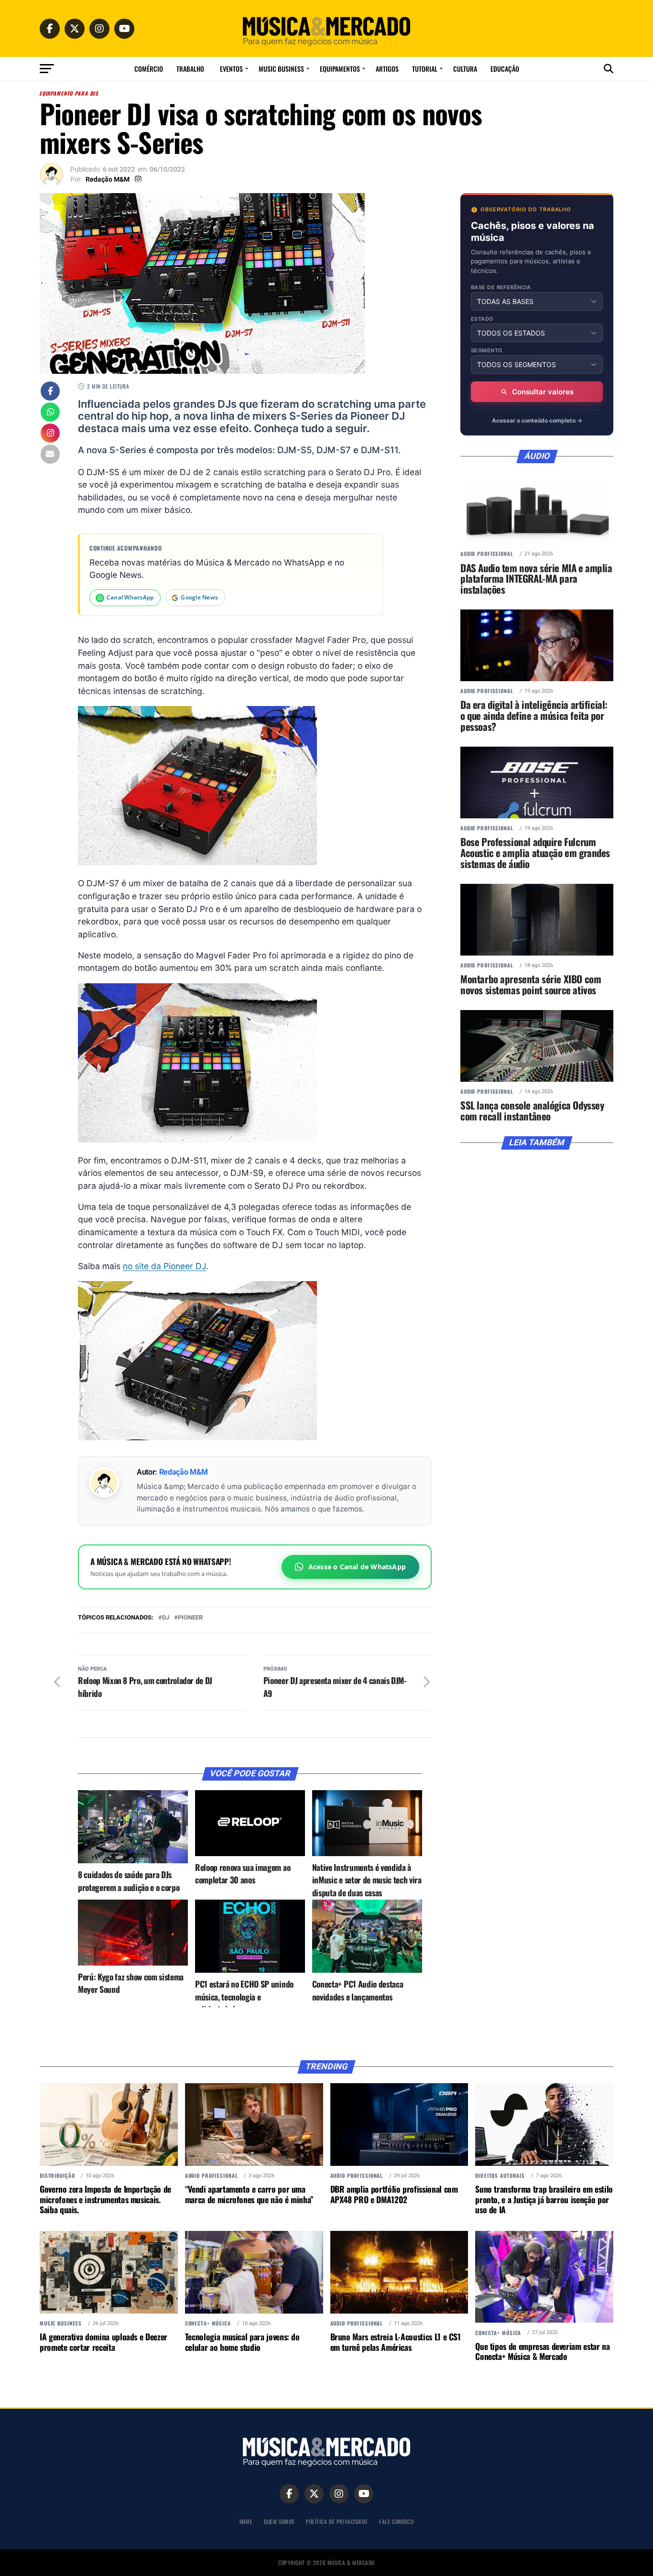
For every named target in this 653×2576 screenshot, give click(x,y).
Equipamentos (340, 69)
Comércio (149, 69)
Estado (482, 319)
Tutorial (425, 69)
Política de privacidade (337, 2521)
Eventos (231, 69)
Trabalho (190, 69)
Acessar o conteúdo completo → (537, 420)
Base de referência (501, 288)
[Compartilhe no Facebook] (50, 392)
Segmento (487, 351)
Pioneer (190, 1618)
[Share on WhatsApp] (50, 413)
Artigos (387, 69)
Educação (505, 69)
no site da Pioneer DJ (164, 1266)
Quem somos (279, 2521)
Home (246, 2521)
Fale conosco (396, 2521)
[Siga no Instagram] (50, 434)
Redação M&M (108, 179)
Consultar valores (543, 392)
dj (166, 1618)
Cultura (465, 69)
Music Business (281, 69)
